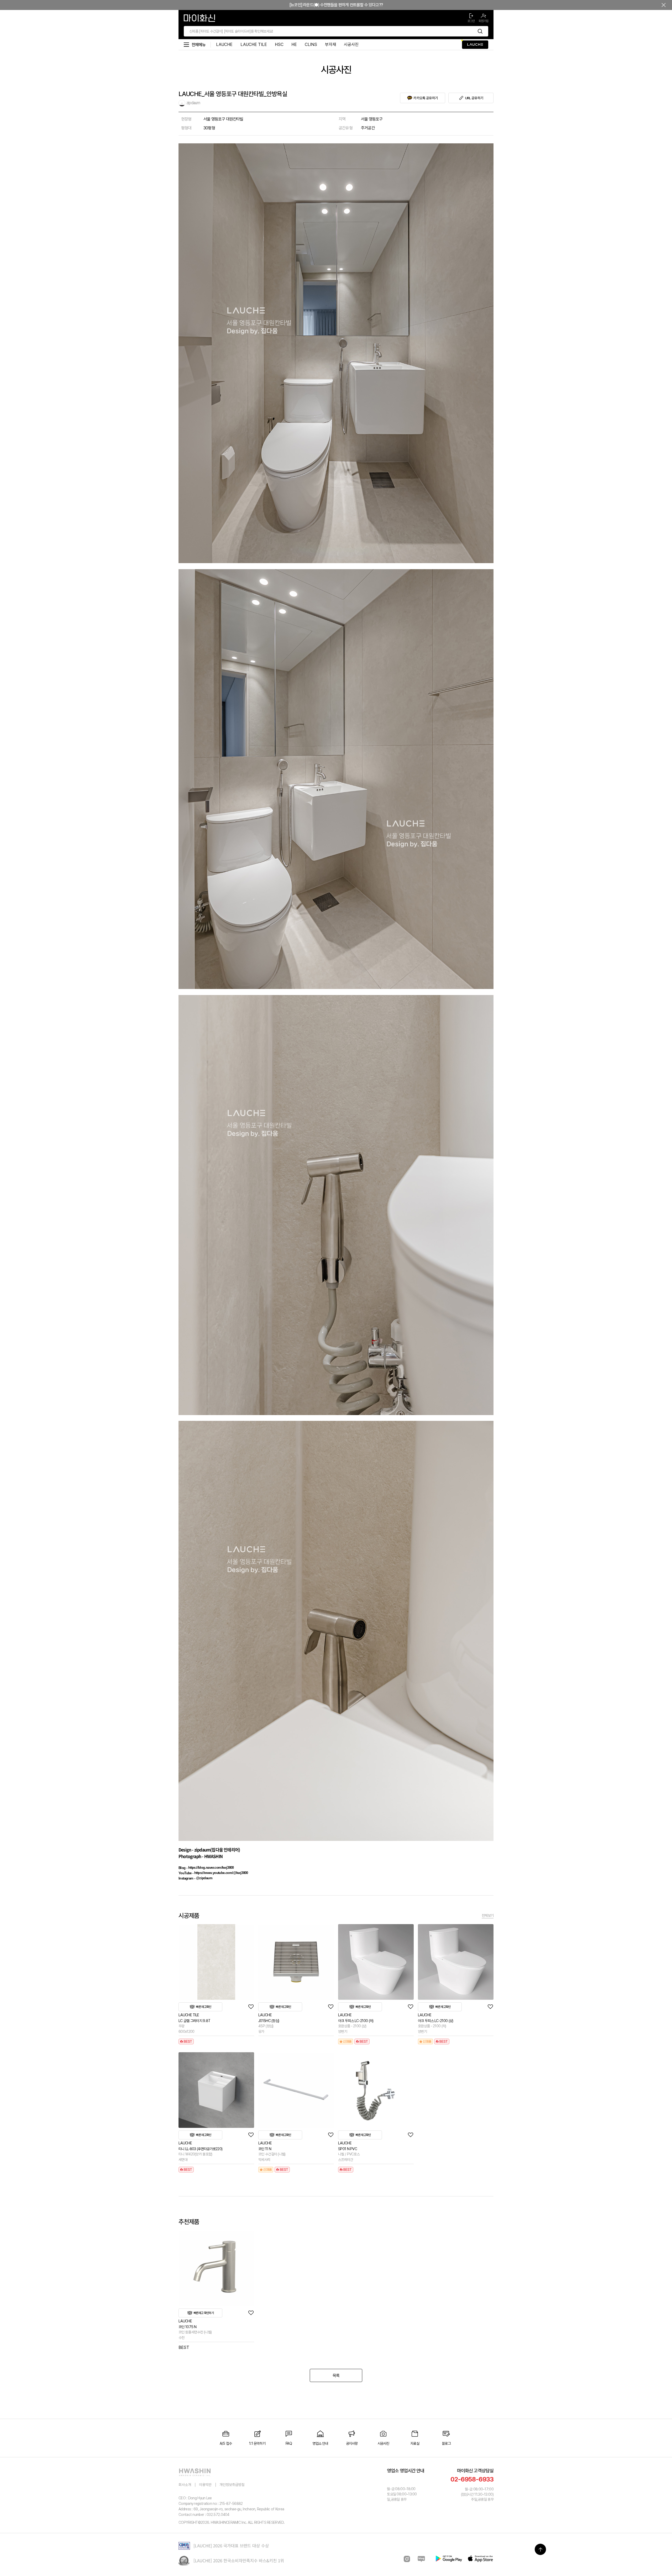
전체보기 (488, 1915)
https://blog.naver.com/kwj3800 (211, 1868)
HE (294, 44)
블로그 (421, 2559)
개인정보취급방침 (232, 2485)
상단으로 (540, 2549)
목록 (336, 2376)
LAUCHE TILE (254, 44)
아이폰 (480, 2559)
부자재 (330, 44)
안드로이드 (449, 2559)
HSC (279, 44)
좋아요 (251, 2007)
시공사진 (351, 44)
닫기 (664, 5)
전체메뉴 (199, 45)
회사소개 (185, 2485)
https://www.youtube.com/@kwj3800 (221, 1873)
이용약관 (205, 2485)
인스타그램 (407, 2559)
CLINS (311, 44)
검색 (480, 31)
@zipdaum (204, 1878)
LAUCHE (224, 44)
